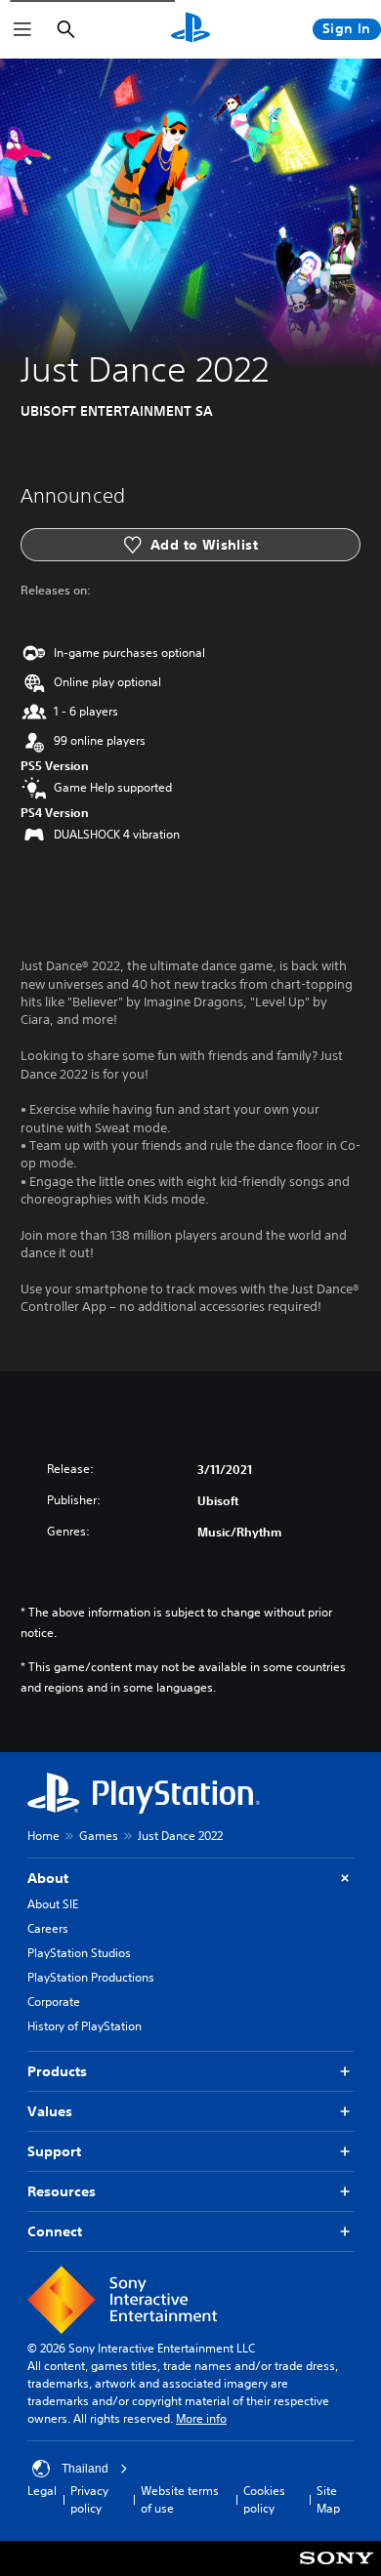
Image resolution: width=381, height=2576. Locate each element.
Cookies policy (264, 2499)
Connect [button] (55, 2231)
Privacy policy (89, 2499)
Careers (48, 1928)
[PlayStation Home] (190, 29)
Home (43, 1836)
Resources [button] (62, 2191)
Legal (42, 2491)
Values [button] (50, 2111)
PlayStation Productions (91, 1977)
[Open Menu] (22, 29)
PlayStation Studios (79, 1953)
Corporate (54, 2002)
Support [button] (54, 2151)
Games (99, 1836)
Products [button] (57, 2071)
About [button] (48, 1878)
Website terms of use (180, 2499)
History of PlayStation (85, 2026)
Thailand (85, 2469)
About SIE (53, 1904)
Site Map (328, 2499)
